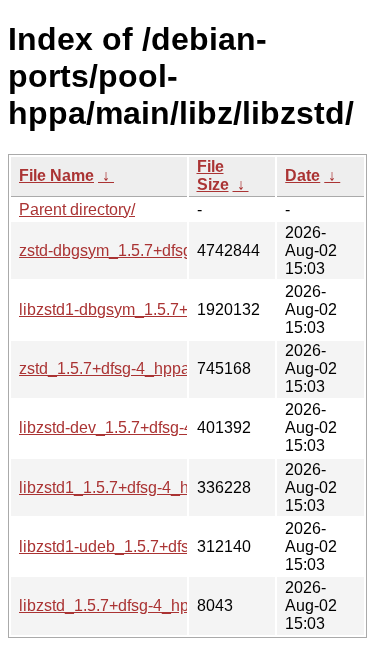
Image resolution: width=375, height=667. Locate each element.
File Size (213, 175)
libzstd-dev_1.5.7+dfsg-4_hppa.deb (144, 427)
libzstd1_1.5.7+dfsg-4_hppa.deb (133, 487)
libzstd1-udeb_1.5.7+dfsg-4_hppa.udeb (158, 546)
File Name (56, 175)
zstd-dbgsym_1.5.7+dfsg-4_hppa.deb (150, 250)
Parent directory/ (77, 209)
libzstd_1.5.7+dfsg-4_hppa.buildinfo (145, 605)
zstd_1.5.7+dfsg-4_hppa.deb (120, 368)
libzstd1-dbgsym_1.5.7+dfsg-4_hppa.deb (163, 309)
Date (302, 175)
